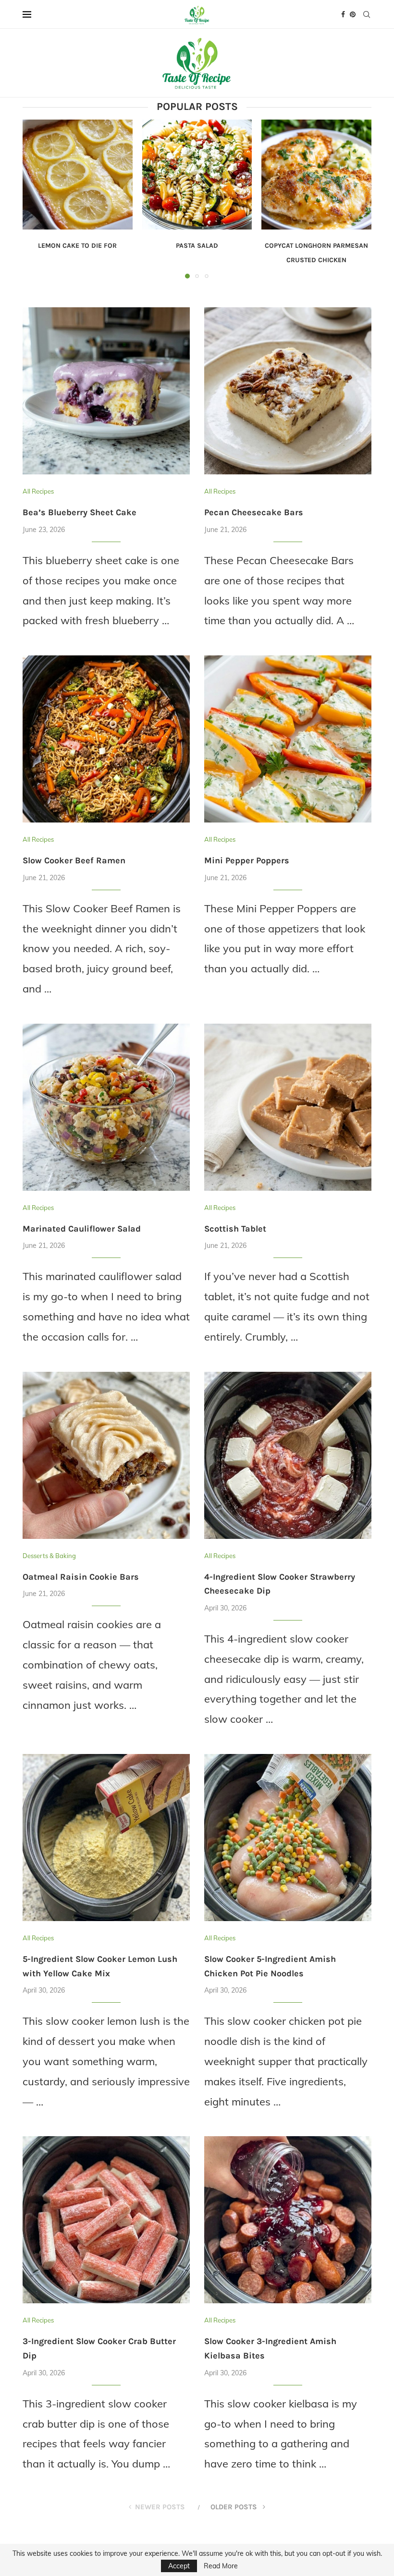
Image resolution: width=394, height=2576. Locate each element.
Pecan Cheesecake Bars (254, 512)
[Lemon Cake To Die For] (78, 175)
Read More (221, 2566)
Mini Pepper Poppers (247, 860)
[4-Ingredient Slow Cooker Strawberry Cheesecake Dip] (288, 1455)
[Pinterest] (353, 14)
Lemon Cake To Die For (77, 246)
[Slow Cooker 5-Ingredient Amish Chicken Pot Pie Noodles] (288, 1838)
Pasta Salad (197, 246)
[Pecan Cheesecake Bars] (288, 391)
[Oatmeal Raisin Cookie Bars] (106, 1455)
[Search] (367, 14)
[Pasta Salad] (197, 175)
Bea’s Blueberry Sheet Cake (80, 512)
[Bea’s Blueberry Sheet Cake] (106, 391)
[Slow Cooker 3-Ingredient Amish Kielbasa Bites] (288, 2220)
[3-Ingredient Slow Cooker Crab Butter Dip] (106, 2220)
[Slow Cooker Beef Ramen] (106, 739)
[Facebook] (343, 14)
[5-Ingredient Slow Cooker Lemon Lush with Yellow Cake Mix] (106, 1838)
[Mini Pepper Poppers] (288, 739)
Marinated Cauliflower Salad (82, 1229)
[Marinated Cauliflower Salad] (106, 1107)
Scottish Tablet (235, 1229)
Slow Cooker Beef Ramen (74, 860)
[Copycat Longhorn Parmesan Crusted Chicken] (316, 175)
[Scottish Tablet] (288, 1107)
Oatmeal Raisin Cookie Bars (81, 1577)
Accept (179, 2566)
